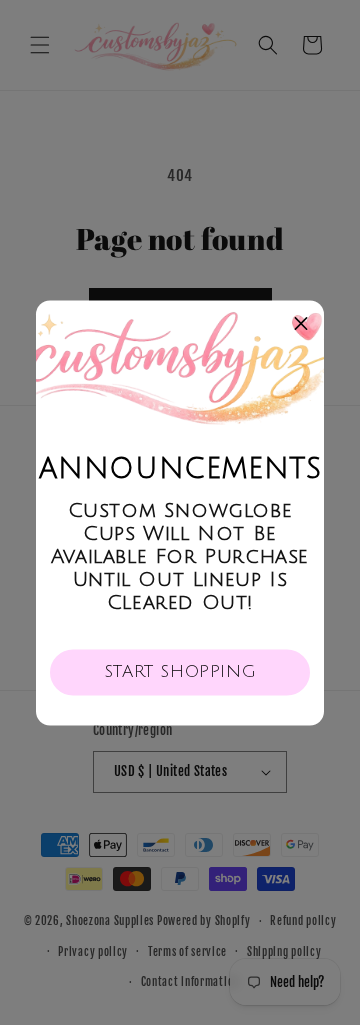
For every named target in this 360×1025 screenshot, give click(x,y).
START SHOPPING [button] (180, 671)
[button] (301, 323)
